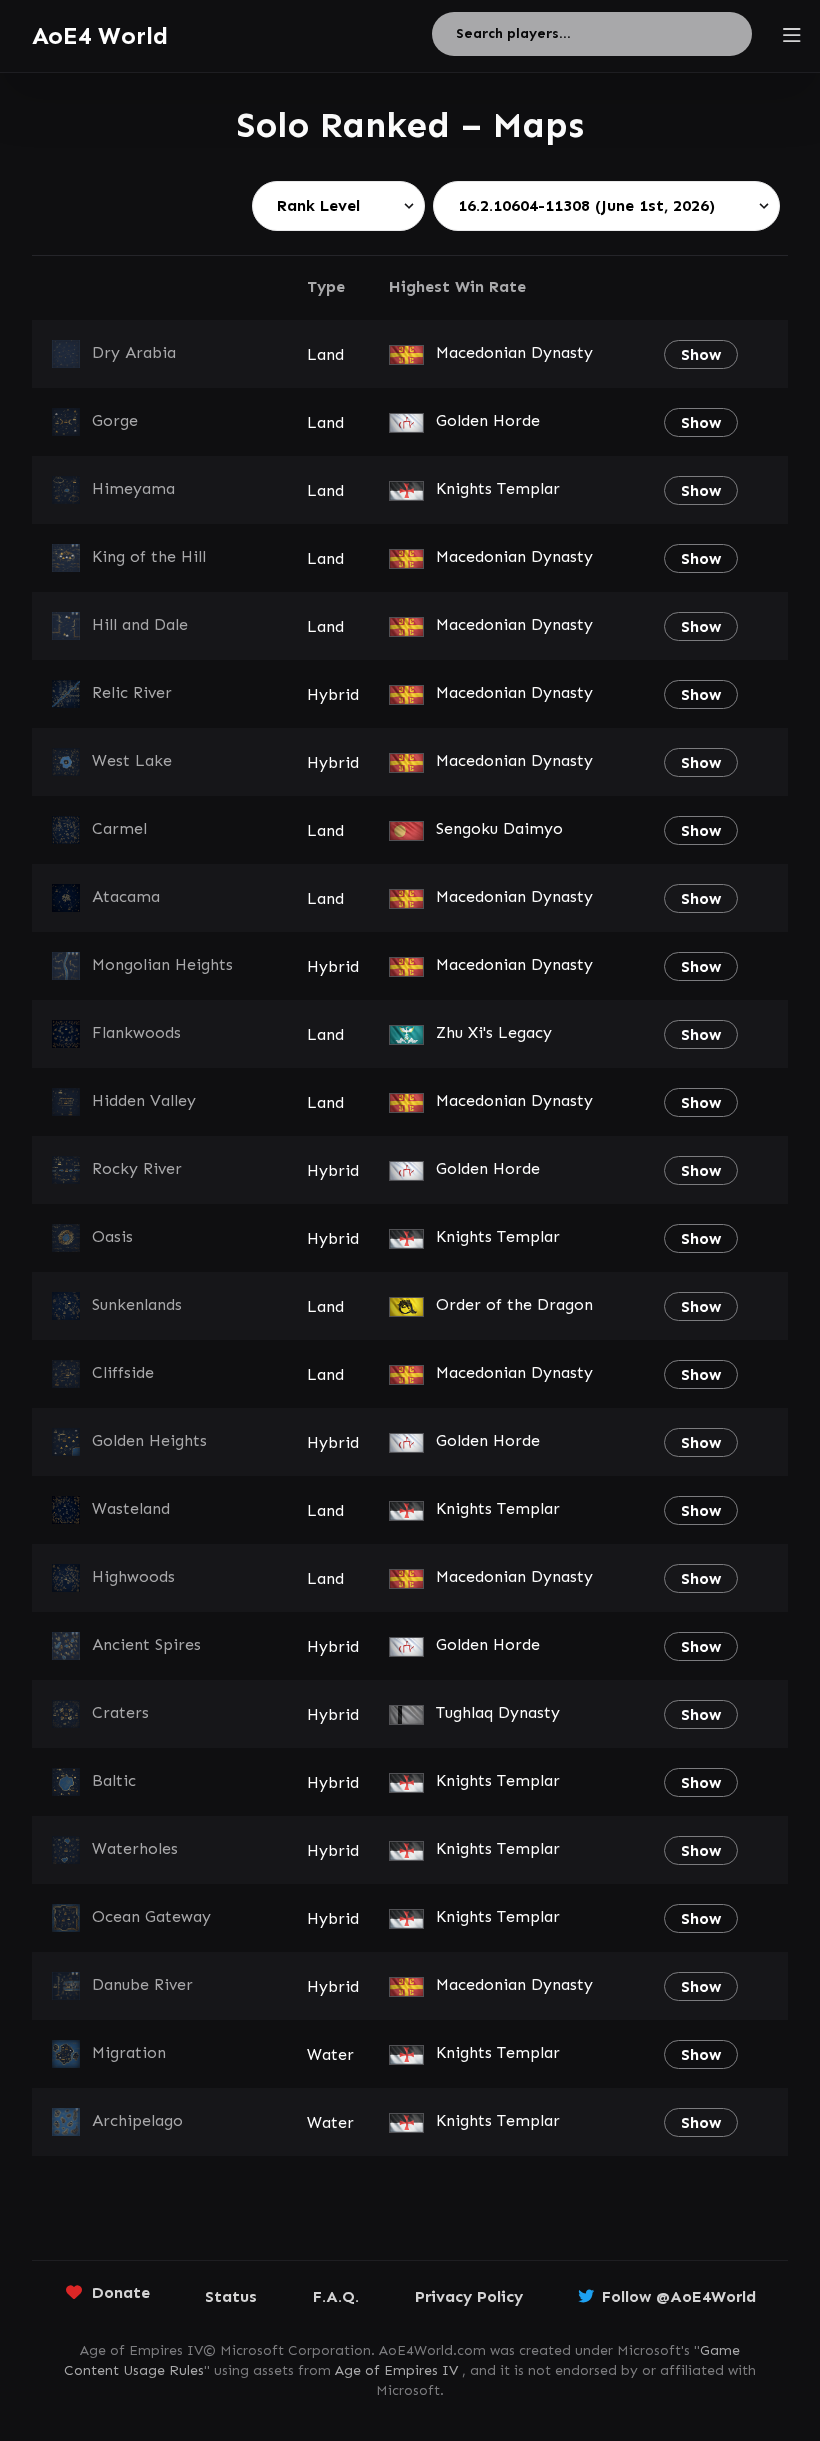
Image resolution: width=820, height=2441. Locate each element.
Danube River (142, 1984)
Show (701, 354)
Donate (121, 2292)
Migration (129, 2052)
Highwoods (133, 1576)
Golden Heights (149, 1440)
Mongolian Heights (162, 964)
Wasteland (131, 1508)
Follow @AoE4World (679, 2296)
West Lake (132, 760)
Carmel (119, 828)
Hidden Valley (144, 1100)
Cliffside (123, 1372)
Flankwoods (136, 1032)
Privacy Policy (469, 2296)
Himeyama (133, 488)
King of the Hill (149, 556)
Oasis (112, 1236)
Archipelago (137, 2120)
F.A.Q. (336, 2296)
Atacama (126, 896)
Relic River (132, 692)
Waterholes (135, 1848)
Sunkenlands (137, 1304)
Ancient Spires (146, 1644)
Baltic (114, 1780)
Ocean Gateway (151, 1916)
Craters (120, 1712)
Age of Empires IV (396, 2370)
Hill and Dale (140, 624)
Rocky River (137, 1168)
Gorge (115, 420)
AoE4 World (100, 35)
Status (231, 2296)
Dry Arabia (134, 352)
